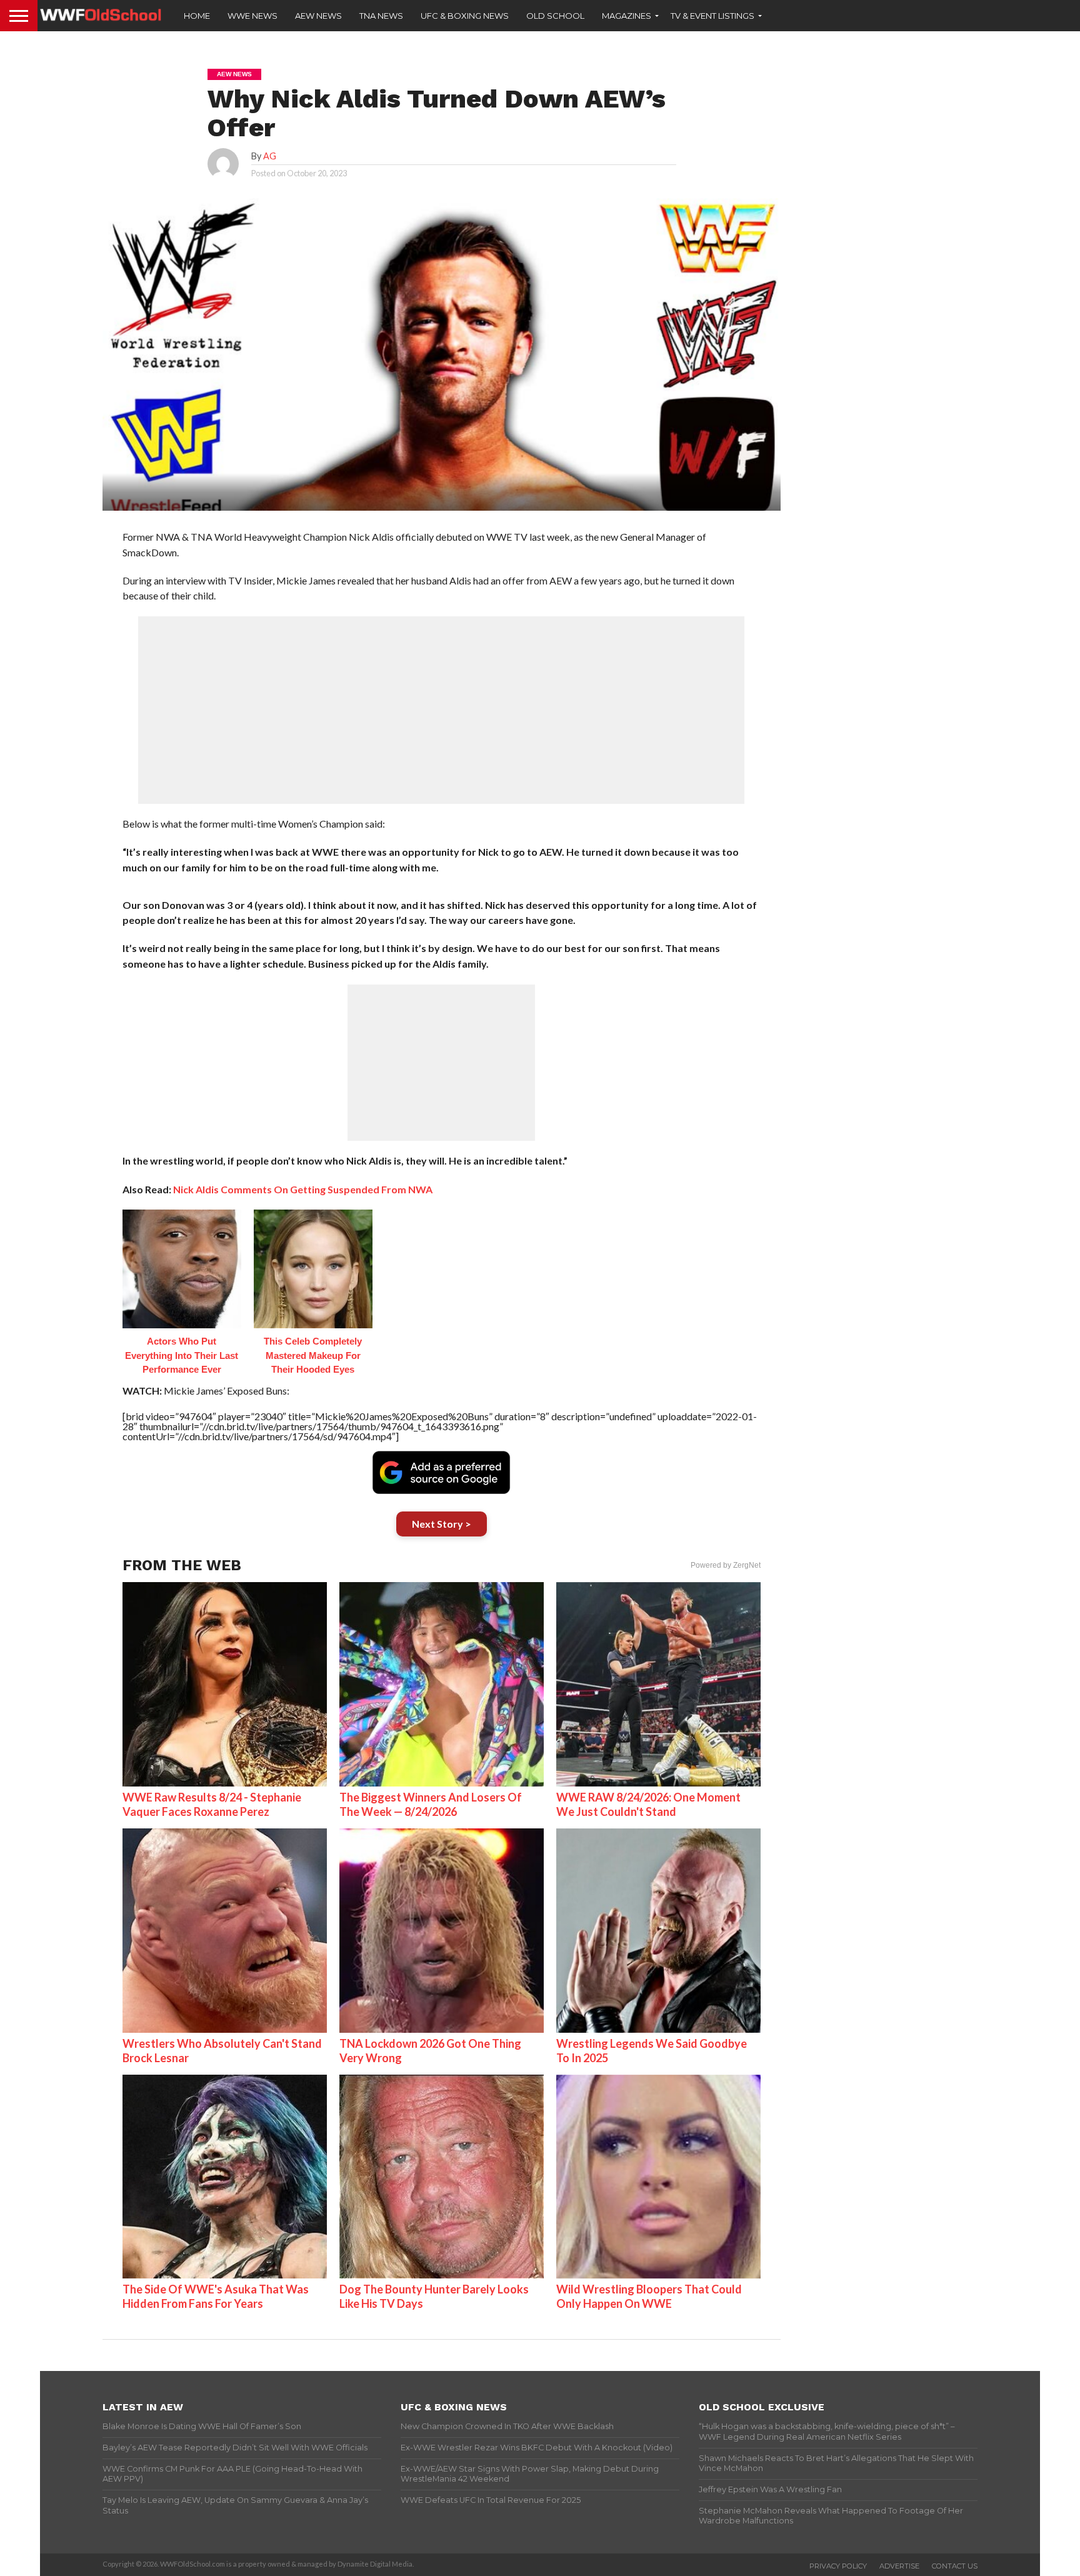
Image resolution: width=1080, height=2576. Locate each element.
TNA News (381, 16)
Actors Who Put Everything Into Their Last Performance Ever (182, 1355)
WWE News (252, 16)
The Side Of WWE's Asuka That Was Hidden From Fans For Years (216, 2296)
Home (197, 16)
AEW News (318, 16)
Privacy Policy (838, 2566)
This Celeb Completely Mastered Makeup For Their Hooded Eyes (313, 1355)
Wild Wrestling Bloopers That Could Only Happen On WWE (649, 2296)
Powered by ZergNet (726, 1565)
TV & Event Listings (712, 16)
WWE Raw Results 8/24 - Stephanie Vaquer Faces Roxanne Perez (212, 1804)
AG (270, 156)
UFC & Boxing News (465, 16)
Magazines (627, 16)
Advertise (899, 2566)
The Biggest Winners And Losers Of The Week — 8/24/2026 (431, 1804)
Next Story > (442, 1524)
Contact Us (955, 2566)
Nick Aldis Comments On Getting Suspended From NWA (303, 1189)
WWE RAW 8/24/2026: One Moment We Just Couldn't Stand (648, 1804)
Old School (555, 16)
